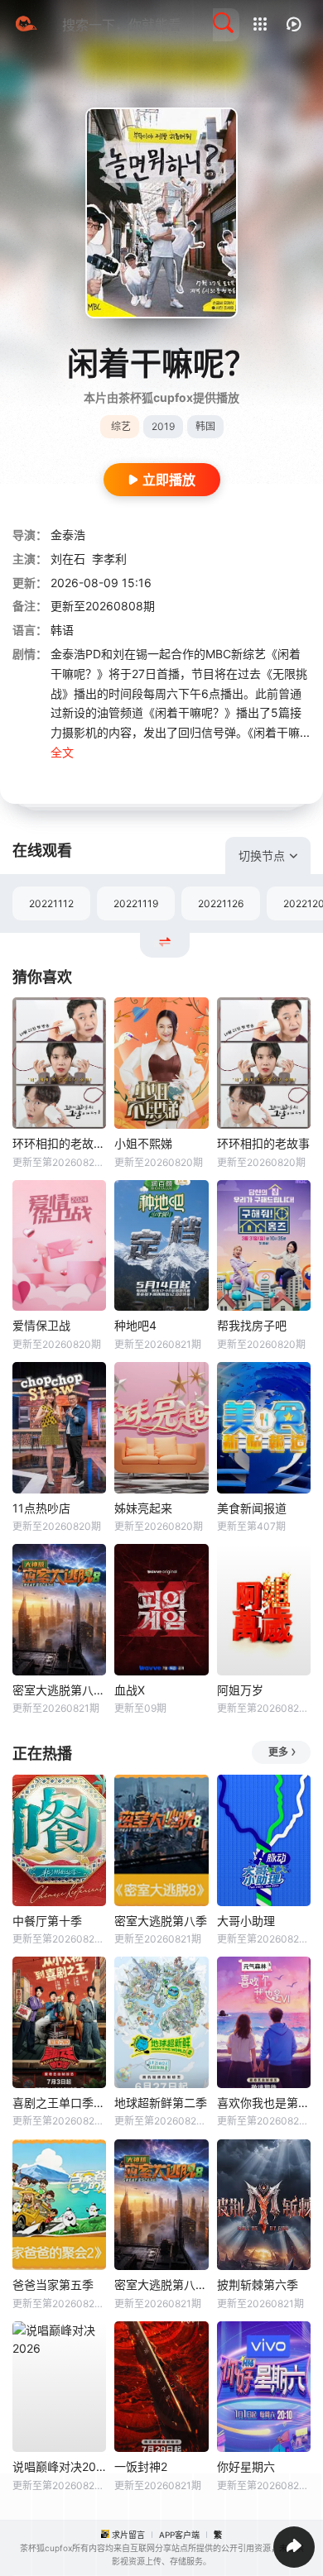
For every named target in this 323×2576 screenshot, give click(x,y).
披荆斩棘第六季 (258, 2284)
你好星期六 (246, 2466)
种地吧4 (135, 1325)
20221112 (51, 903)
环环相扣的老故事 (263, 1143)
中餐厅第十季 (47, 1921)
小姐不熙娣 (143, 1143)
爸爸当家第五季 (53, 2284)
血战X (130, 1690)
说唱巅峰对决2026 (59, 2466)
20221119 (136, 903)
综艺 (121, 426)
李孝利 (109, 559)
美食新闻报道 (252, 1508)
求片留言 (128, 2535)
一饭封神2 (141, 2466)
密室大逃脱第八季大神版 (59, 1690)
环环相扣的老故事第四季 (59, 1143)
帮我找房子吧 (252, 1325)
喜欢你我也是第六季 (264, 2103)
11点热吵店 (41, 1508)
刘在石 (68, 559)
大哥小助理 (246, 1921)
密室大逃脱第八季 (161, 1921)
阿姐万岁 (240, 1690)
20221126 (221, 903)
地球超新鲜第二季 (161, 2103)
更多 (278, 1752)
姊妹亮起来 (143, 1508)
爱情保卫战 (41, 1325)
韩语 (62, 630)
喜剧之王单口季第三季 (59, 2103)
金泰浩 (68, 535)
